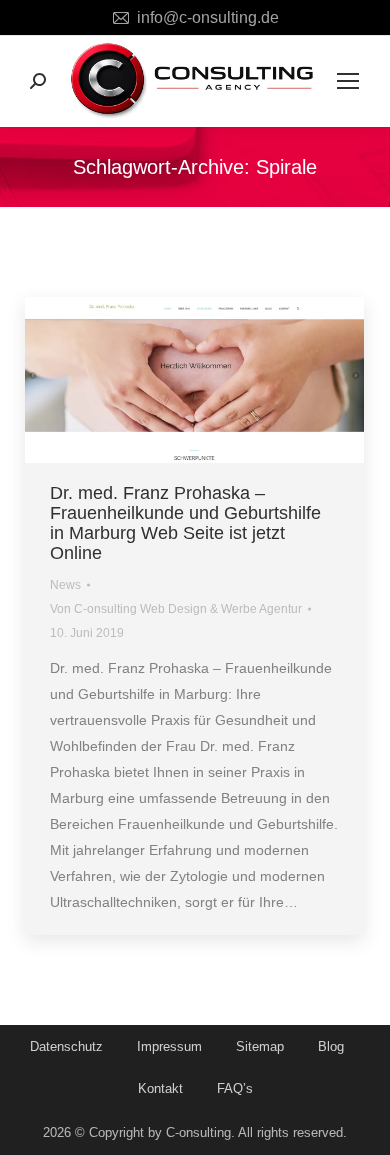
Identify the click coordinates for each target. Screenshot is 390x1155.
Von (176, 609)
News (65, 585)
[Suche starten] (38, 81)
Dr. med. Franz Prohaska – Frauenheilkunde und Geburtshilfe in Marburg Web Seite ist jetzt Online (185, 523)
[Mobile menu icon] (348, 81)
